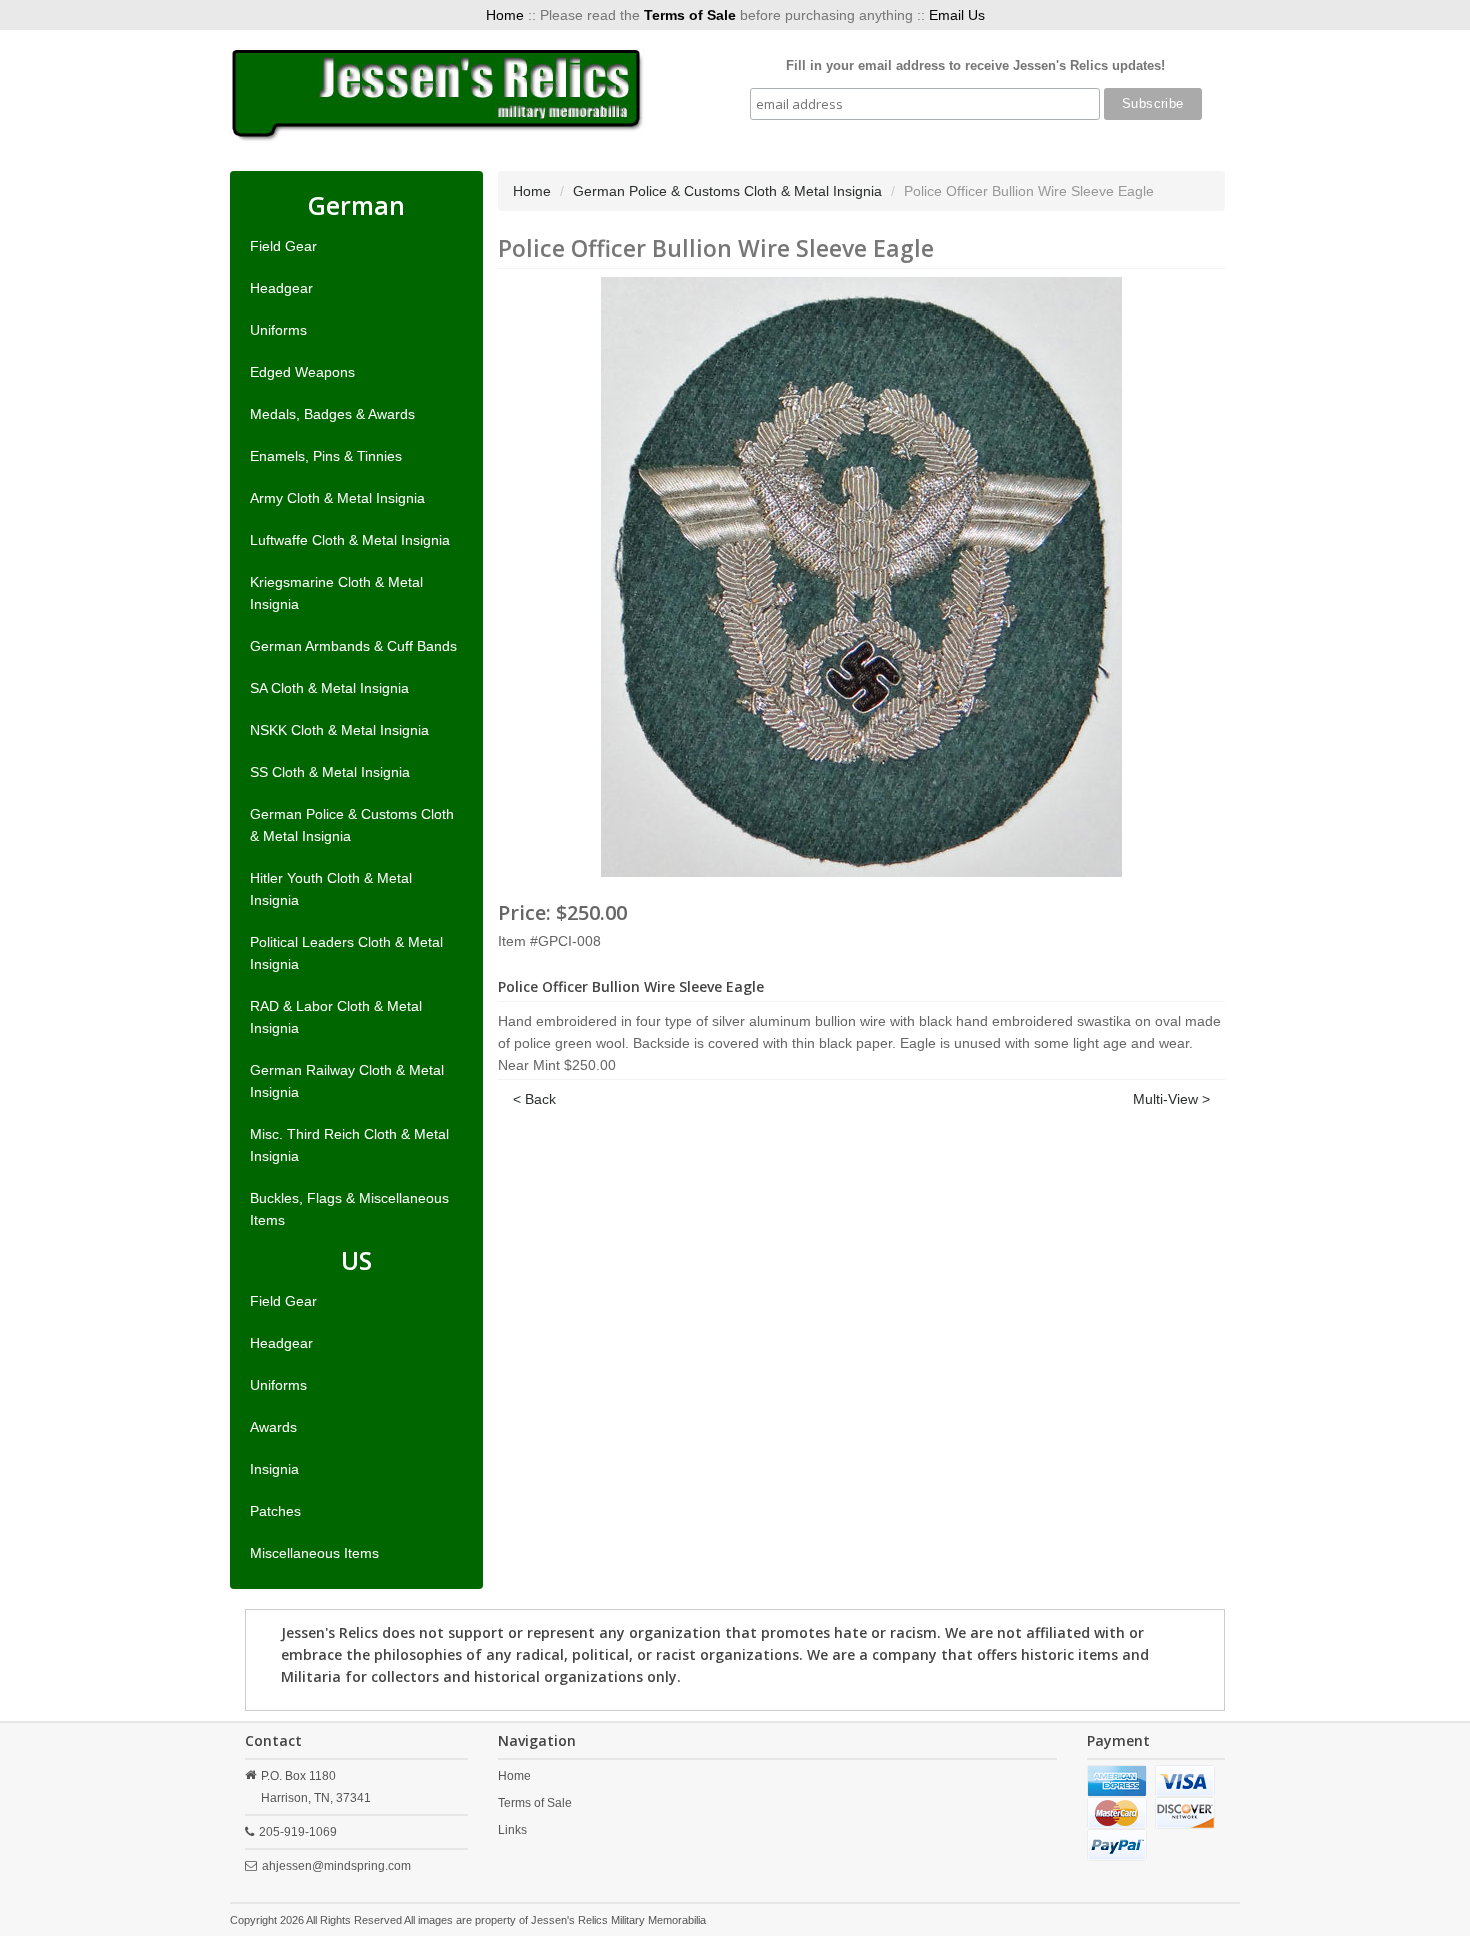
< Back (534, 1099)
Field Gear (283, 246)
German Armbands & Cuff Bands (353, 646)
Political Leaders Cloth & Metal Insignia (346, 953)
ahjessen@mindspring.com (336, 1866)
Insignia (274, 1469)
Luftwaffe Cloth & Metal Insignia (350, 540)
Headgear (281, 288)
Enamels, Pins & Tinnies (326, 456)
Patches (275, 1511)
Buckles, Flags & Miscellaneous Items (349, 1209)
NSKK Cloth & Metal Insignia (339, 730)
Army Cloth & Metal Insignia (337, 498)
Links (512, 1830)
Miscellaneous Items (314, 1553)
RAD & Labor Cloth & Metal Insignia (336, 1017)
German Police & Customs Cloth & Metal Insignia (352, 825)
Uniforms (278, 330)
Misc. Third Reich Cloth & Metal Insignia (349, 1145)
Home (505, 15)
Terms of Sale (535, 1803)
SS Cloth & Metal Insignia (330, 772)
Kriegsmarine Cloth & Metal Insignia (336, 593)
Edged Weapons (302, 372)
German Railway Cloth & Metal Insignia (347, 1081)
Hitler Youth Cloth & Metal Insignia (331, 889)
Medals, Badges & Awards (332, 414)
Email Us (957, 15)
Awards (273, 1427)
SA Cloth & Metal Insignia (329, 688)
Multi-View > (1171, 1099)
